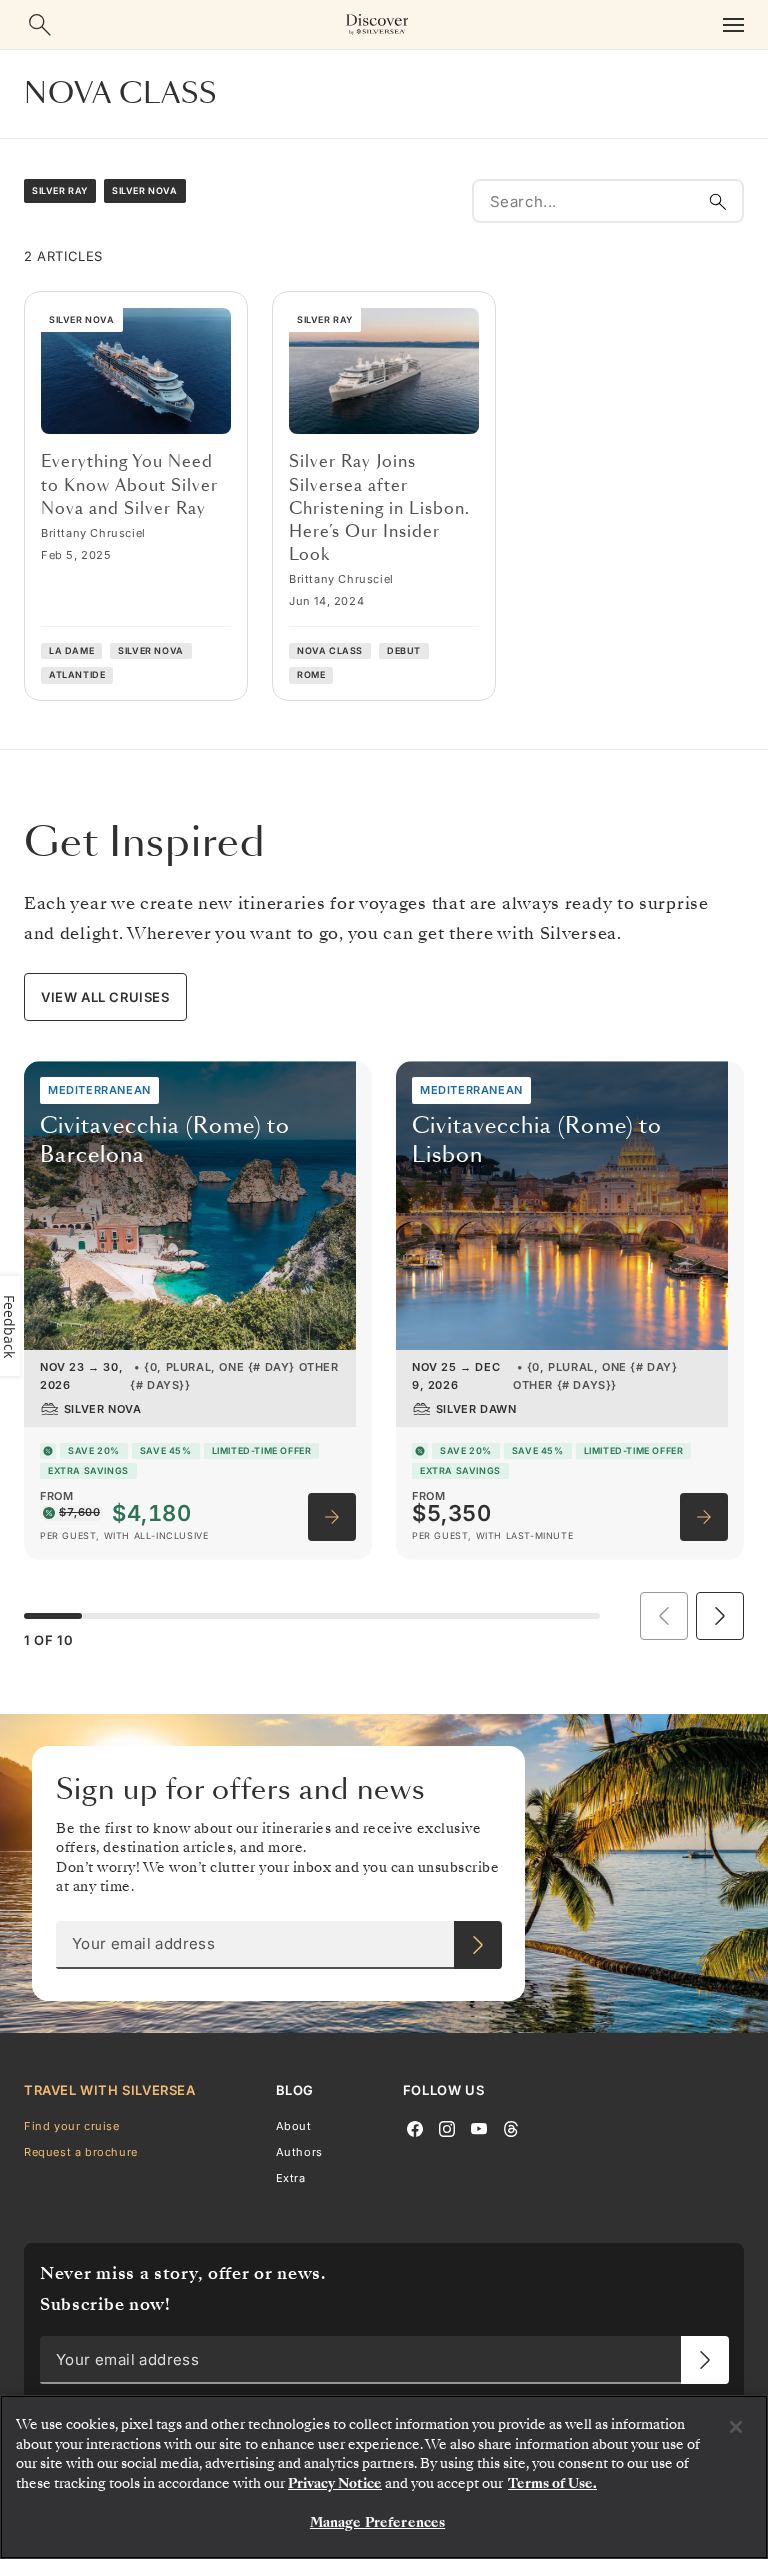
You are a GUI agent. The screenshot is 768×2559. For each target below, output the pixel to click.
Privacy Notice (335, 2483)
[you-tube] (479, 2127)
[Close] (736, 2427)
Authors (299, 2151)
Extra (291, 2178)
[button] (720, 1616)
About (294, 2125)
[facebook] (415, 2127)
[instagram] (447, 2127)
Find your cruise (72, 2125)
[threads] (511, 2127)
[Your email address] (478, 1945)
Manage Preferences (377, 2522)
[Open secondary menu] (733, 24)
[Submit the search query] (718, 201)
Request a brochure (81, 2151)
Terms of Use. (552, 2483)
